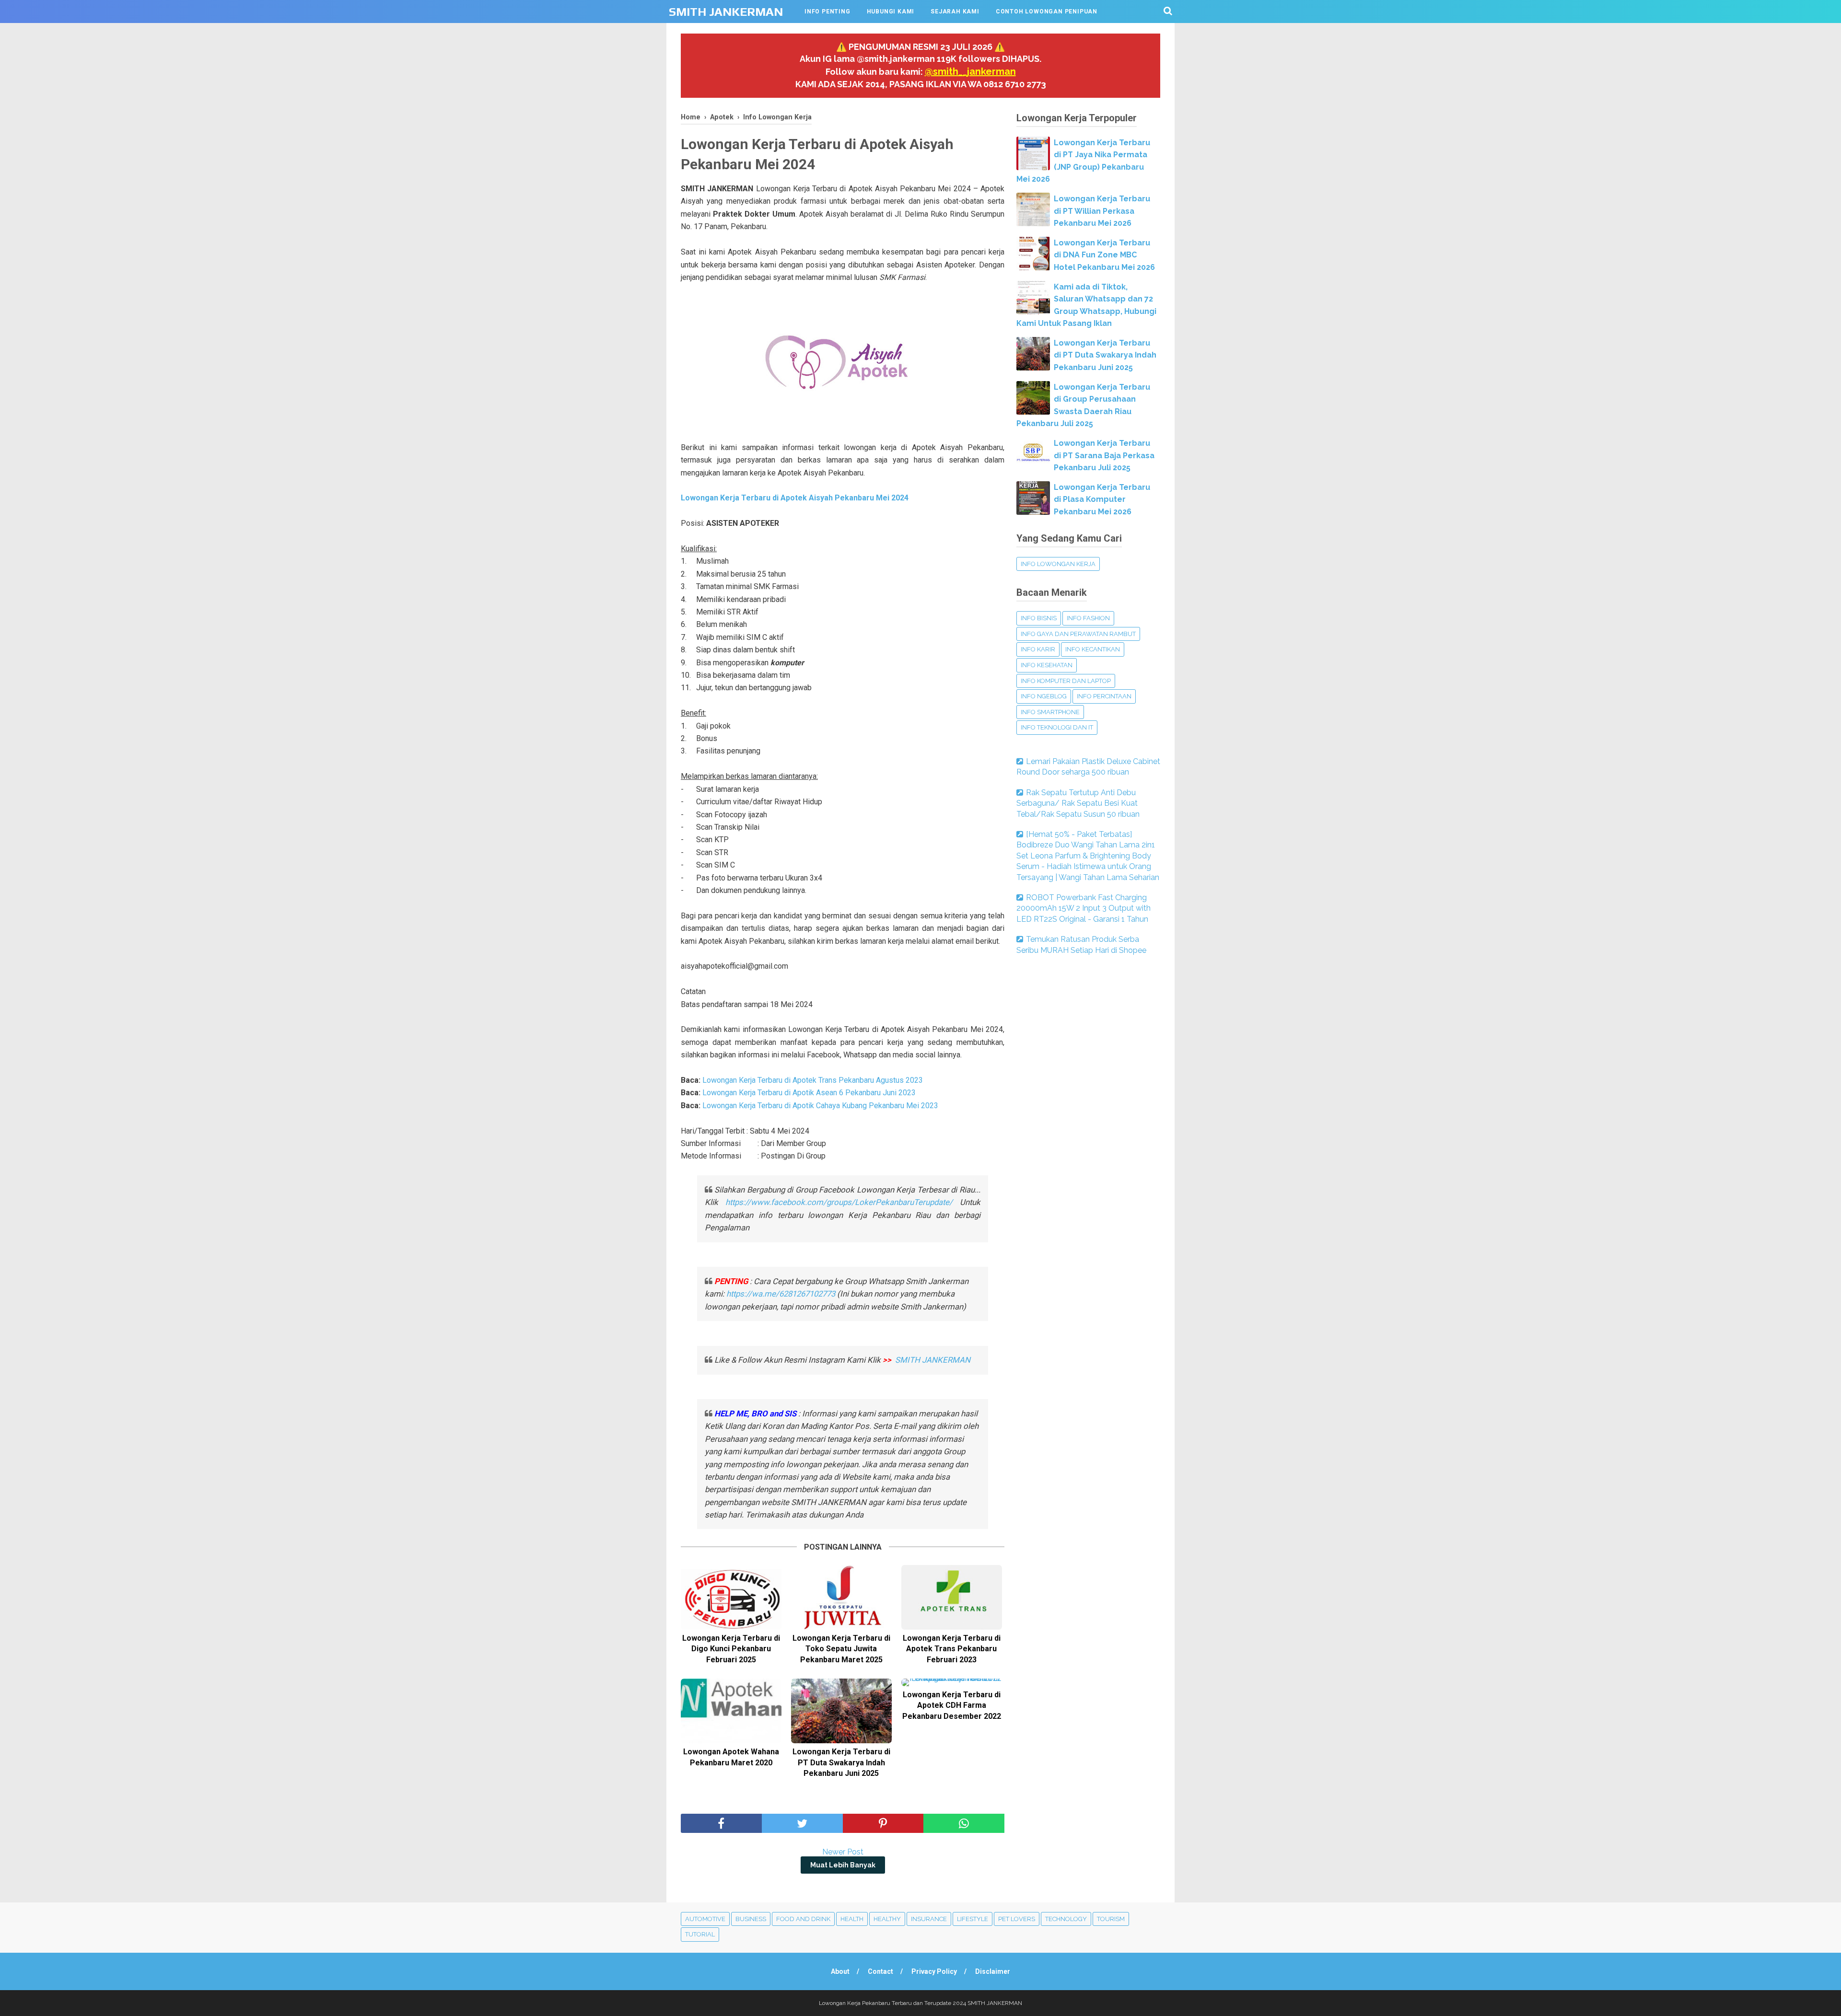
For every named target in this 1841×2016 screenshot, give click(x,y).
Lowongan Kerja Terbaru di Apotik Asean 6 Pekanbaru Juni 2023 (809, 1093)
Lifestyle (973, 1919)
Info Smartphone (1050, 712)
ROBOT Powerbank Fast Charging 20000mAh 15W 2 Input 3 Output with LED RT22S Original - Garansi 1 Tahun (1084, 908)
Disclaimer (993, 1971)
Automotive (705, 1919)
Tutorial (700, 1934)
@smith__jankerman (970, 71)
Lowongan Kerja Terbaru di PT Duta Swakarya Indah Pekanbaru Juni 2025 (841, 1762)
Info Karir (1038, 649)
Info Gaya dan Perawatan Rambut (1078, 634)
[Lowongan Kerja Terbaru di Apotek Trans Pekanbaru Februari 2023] (952, 1597)
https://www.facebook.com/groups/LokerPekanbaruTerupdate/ (839, 1202)
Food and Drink (803, 1919)
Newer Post (843, 1852)
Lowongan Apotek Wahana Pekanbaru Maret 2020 (731, 1757)
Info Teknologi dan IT (1057, 727)
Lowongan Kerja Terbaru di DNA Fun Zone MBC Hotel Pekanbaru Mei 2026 (1104, 255)
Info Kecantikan (1093, 649)
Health (852, 1919)
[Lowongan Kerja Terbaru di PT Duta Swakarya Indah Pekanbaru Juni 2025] (841, 1711)
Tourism (1111, 1919)
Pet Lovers (1017, 1919)
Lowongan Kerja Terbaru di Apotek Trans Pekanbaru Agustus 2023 (813, 1080)
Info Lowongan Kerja (1058, 564)
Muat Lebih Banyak (843, 1865)
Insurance (929, 1919)
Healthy (887, 1919)
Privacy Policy (934, 1971)
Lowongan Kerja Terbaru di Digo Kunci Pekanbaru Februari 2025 (731, 1649)
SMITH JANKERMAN (726, 12)
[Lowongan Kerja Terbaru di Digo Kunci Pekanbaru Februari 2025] (731, 1597)
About (840, 1971)
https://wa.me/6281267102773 (781, 1294)
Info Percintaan (1104, 696)
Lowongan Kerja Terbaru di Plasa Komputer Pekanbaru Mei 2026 (1102, 499)
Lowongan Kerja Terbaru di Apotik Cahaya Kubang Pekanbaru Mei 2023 (820, 1106)
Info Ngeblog (1044, 696)
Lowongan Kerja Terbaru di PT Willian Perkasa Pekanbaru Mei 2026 (1102, 211)
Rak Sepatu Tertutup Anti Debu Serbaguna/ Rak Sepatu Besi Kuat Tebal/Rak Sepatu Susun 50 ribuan (1078, 803)
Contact (880, 1971)
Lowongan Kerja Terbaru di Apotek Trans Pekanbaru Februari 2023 (952, 1649)
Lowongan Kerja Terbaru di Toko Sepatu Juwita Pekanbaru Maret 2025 (841, 1649)
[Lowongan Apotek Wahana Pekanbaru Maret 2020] (731, 1711)
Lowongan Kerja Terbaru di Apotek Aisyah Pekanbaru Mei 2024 (795, 498)
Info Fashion (1088, 618)
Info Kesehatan (1047, 665)
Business (751, 1919)
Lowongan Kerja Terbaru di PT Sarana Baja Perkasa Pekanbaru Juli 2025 (1104, 455)
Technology (1066, 1919)
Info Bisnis (1039, 618)
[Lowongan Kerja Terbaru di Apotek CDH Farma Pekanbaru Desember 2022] (952, 1682)
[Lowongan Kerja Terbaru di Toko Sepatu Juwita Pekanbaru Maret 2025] (841, 1597)
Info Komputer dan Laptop (1066, 681)
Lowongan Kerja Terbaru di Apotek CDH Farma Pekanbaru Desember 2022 (952, 1705)
